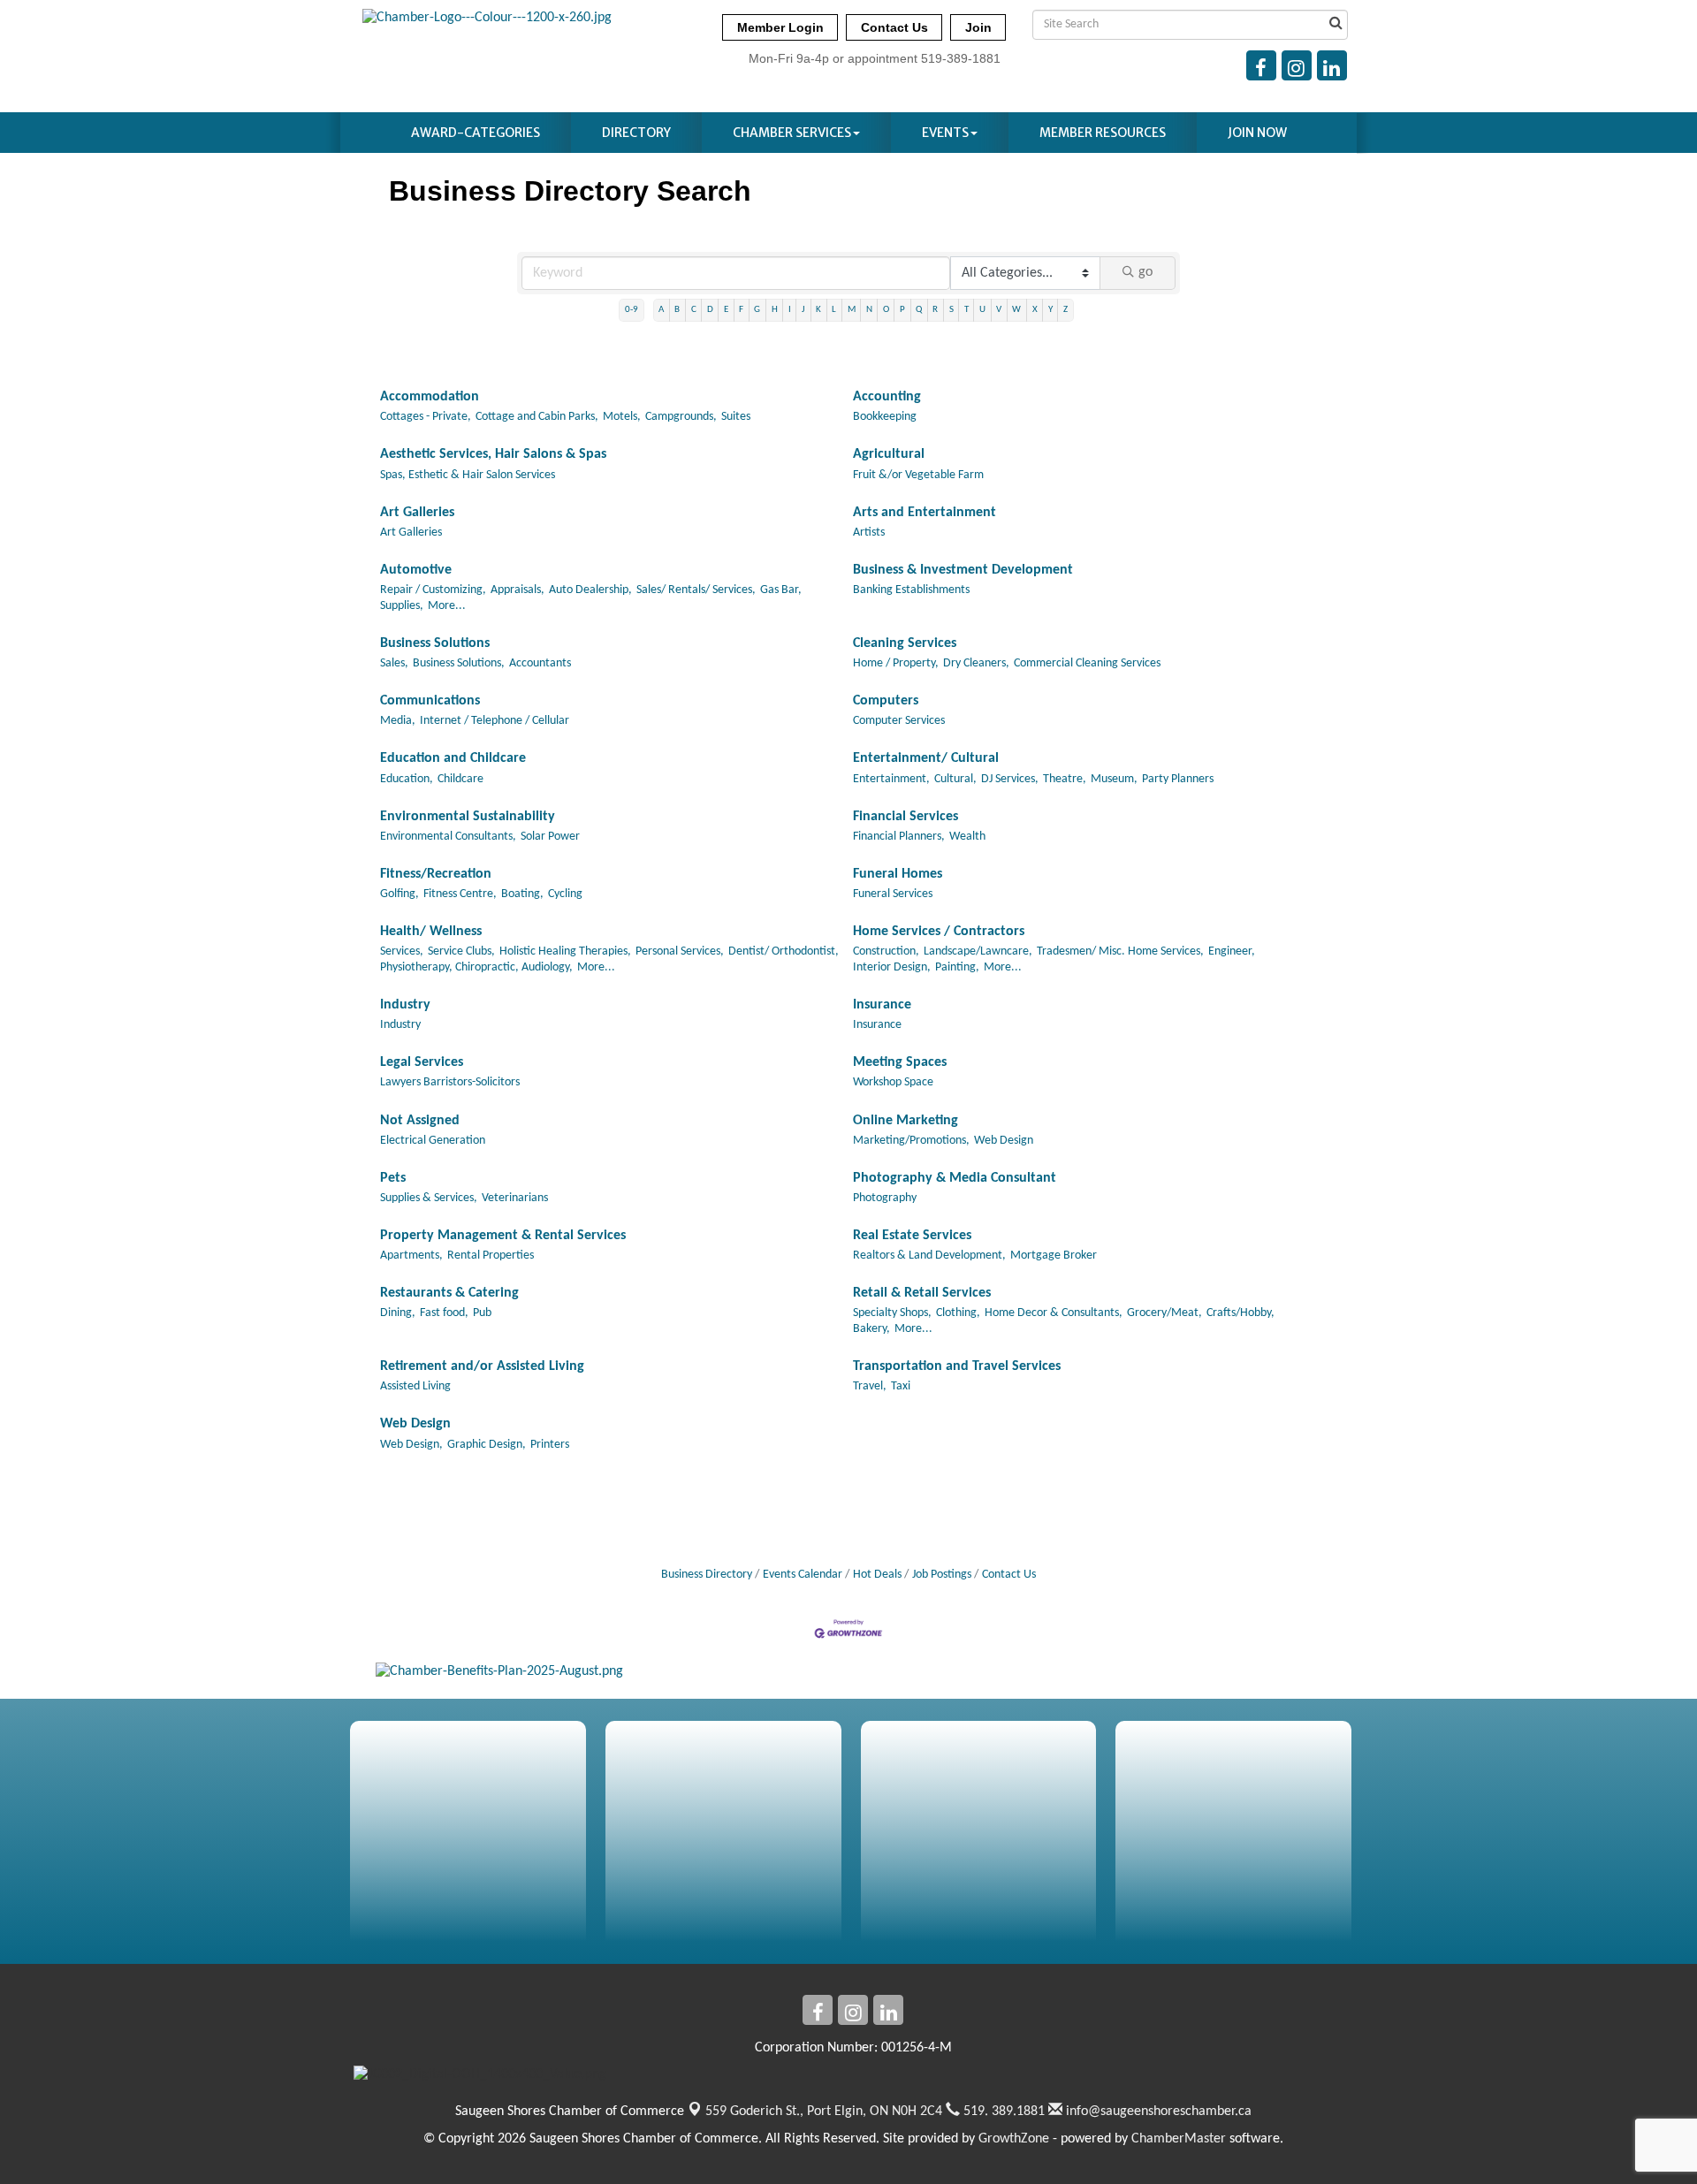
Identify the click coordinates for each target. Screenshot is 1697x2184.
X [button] (1035, 310)
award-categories (476, 133)
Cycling (565, 894)
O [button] (886, 310)
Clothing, (958, 1313)
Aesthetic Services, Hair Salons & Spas (493, 454)
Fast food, (444, 1313)
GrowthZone (1014, 2139)
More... (447, 606)
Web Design (1004, 1141)
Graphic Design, (487, 1445)
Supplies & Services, (429, 1198)
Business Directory (707, 1575)
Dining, (398, 1313)
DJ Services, (1010, 779)
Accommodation (430, 397)
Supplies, (402, 606)
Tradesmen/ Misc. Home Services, (1120, 951)
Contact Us (1009, 1575)
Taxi (901, 1386)
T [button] (966, 310)
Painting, (957, 967)
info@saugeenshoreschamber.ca (1157, 2112)
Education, (407, 779)
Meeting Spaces (900, 1062)
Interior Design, (892, 967)
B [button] (677, 310)
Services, (402, 951)
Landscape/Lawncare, (978, 951)
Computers (886, 701)
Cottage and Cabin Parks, (537, 417)
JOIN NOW (1257, 133)
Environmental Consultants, (448, 837)
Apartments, (411, 1256)
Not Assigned (420, 1121)
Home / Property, (896, 663)
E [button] (726, 310)
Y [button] (1050, 310)
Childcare (460, 779)
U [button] (982, 310)
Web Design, (411, 1445)
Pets (393, 1178)
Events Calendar (803, 1575)
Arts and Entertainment (925, 513)
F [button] (741, 310)
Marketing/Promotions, (911, 1141)
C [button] (694, 310)
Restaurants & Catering (449, 1293)
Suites (736, 417)
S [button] (951, 310)
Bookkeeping (885, 417)
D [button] (710, 310)
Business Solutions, (459, 663)
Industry (405, 1005)
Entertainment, (891, 779)
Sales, (394, 663)
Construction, (886, 951)
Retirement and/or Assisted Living (482, 1366)
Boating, (522, 894)
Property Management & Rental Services (503, 1236)
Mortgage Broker (1054, 1256)
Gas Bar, (781, 590)
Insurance (882, 1005)
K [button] (818, 310)
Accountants (540, 663)
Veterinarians (515, 1198)
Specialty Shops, (892, 1313)
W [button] (1016, 310)
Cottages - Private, (426, 417)
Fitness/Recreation (436, 874)
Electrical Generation (433, 1141)
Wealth (967, 837)
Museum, (1114, 779)
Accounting (887, 397)
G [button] (757, 310)
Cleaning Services (905, 643)
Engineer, (1232, 951)
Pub (482, 1313)
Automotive (416, 570)
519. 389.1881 (1002, 2112)
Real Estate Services (912, 1236)
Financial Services (906, 817)
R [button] (935, 310)
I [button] (790, 310)
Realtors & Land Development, (929, 1256)
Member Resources (1103, 133)
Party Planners (1178, 779)
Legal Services (422, 1062)
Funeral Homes (898, 874)
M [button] (852, 310)
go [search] (1145, 272)
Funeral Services (893, 894)
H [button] (775, 310)
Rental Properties (491, 1256)
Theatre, (1065, 779)
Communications (430, 701)
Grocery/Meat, (1164, 1313)
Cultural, (955, 779)
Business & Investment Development (963, 570)
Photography (885, 1198)
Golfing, (400, 894)
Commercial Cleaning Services (1087, 663)
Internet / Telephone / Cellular (495, 721)
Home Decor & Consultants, (1054, 1313)
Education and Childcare (453, 758)
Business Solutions (435, 643)
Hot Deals (877, 1575)
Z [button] (1065, 310)
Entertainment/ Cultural (926, 758)
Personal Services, (680, 951)
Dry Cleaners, (976, 663)
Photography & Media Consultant (955, 1178)
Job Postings (942, 1575)
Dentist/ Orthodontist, (784, 951)
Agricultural (889, 454)
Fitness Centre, (460, 894)
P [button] (902, 310)
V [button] (999, 310)
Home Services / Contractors (939, 932)
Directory (636, 133)
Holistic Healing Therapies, (565, 951)
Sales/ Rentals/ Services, (696, 590)
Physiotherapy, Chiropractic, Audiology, (476, 967)
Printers (550, 1445)
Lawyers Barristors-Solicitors (450, 1082)
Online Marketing (906, 1121)
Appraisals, (517, 590)
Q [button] (919, 310)
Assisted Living (415, 1386)
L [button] (834, 310)
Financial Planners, (899, 837)
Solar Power (550, 837)
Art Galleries (417, 513)
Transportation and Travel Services (957, 1366)
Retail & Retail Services (922, 1293)
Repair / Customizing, (433, 590)
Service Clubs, (461, 951)
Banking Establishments (911, 590)
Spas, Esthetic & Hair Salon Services (468, 475)
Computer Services (899, 721)
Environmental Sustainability (468, 817)
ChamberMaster (1179, 2139)
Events (945, 133)
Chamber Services (792, 133)
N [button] (869, 310)
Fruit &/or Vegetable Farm (918, 475)
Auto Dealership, (590, 590)
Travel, (870, 1386)
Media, (398, 721)
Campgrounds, (681, 417)
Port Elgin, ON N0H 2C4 (824, 2112)
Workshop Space (893, 1082)
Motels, (622, 417)
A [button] (661, 310)
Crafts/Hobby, (1240, 1313)
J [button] (803, 310)
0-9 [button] (632, 310)
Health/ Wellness (431, 932)
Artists (869, 533)
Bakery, (871, 1329)
